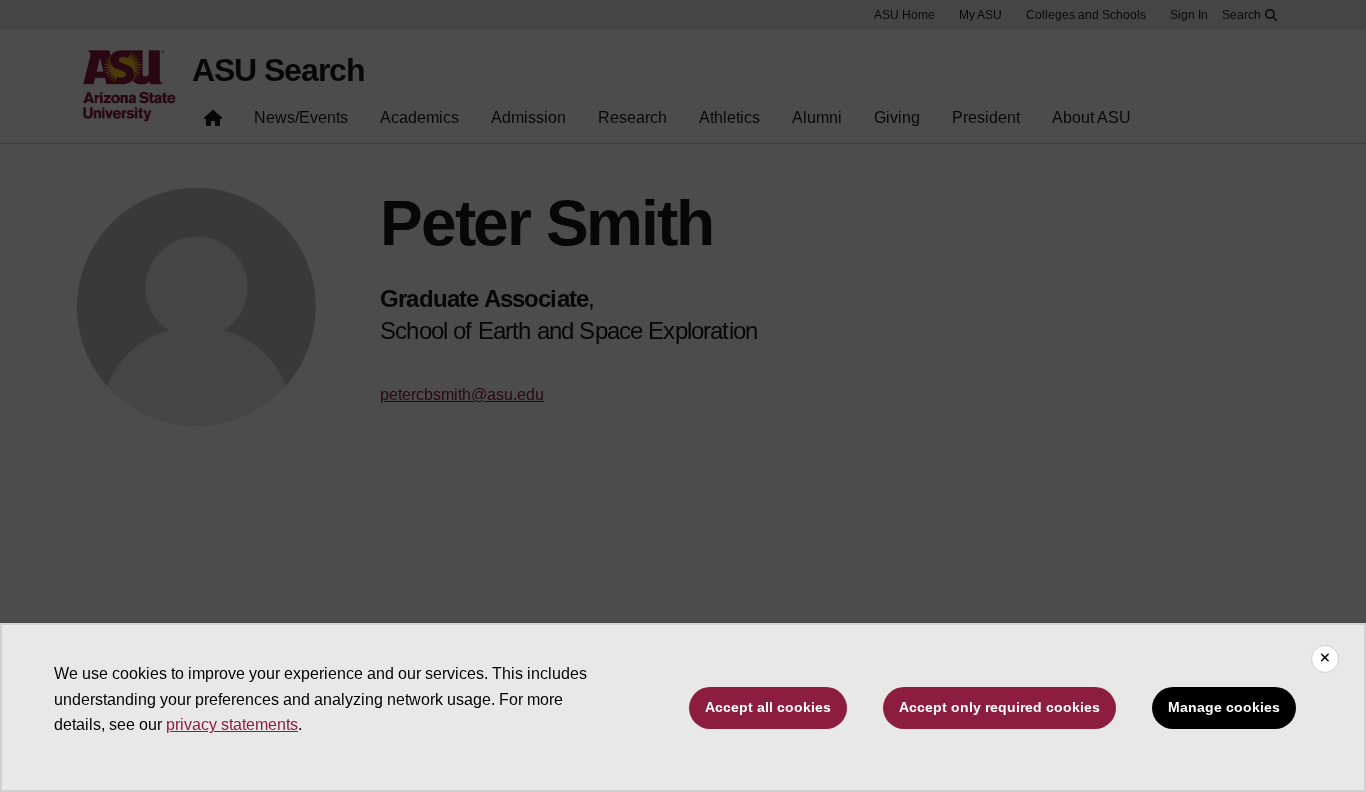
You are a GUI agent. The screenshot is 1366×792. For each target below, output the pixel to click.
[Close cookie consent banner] (1325, 659)
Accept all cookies (768, 707)
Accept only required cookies (999, 707)
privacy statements (232, 724)
